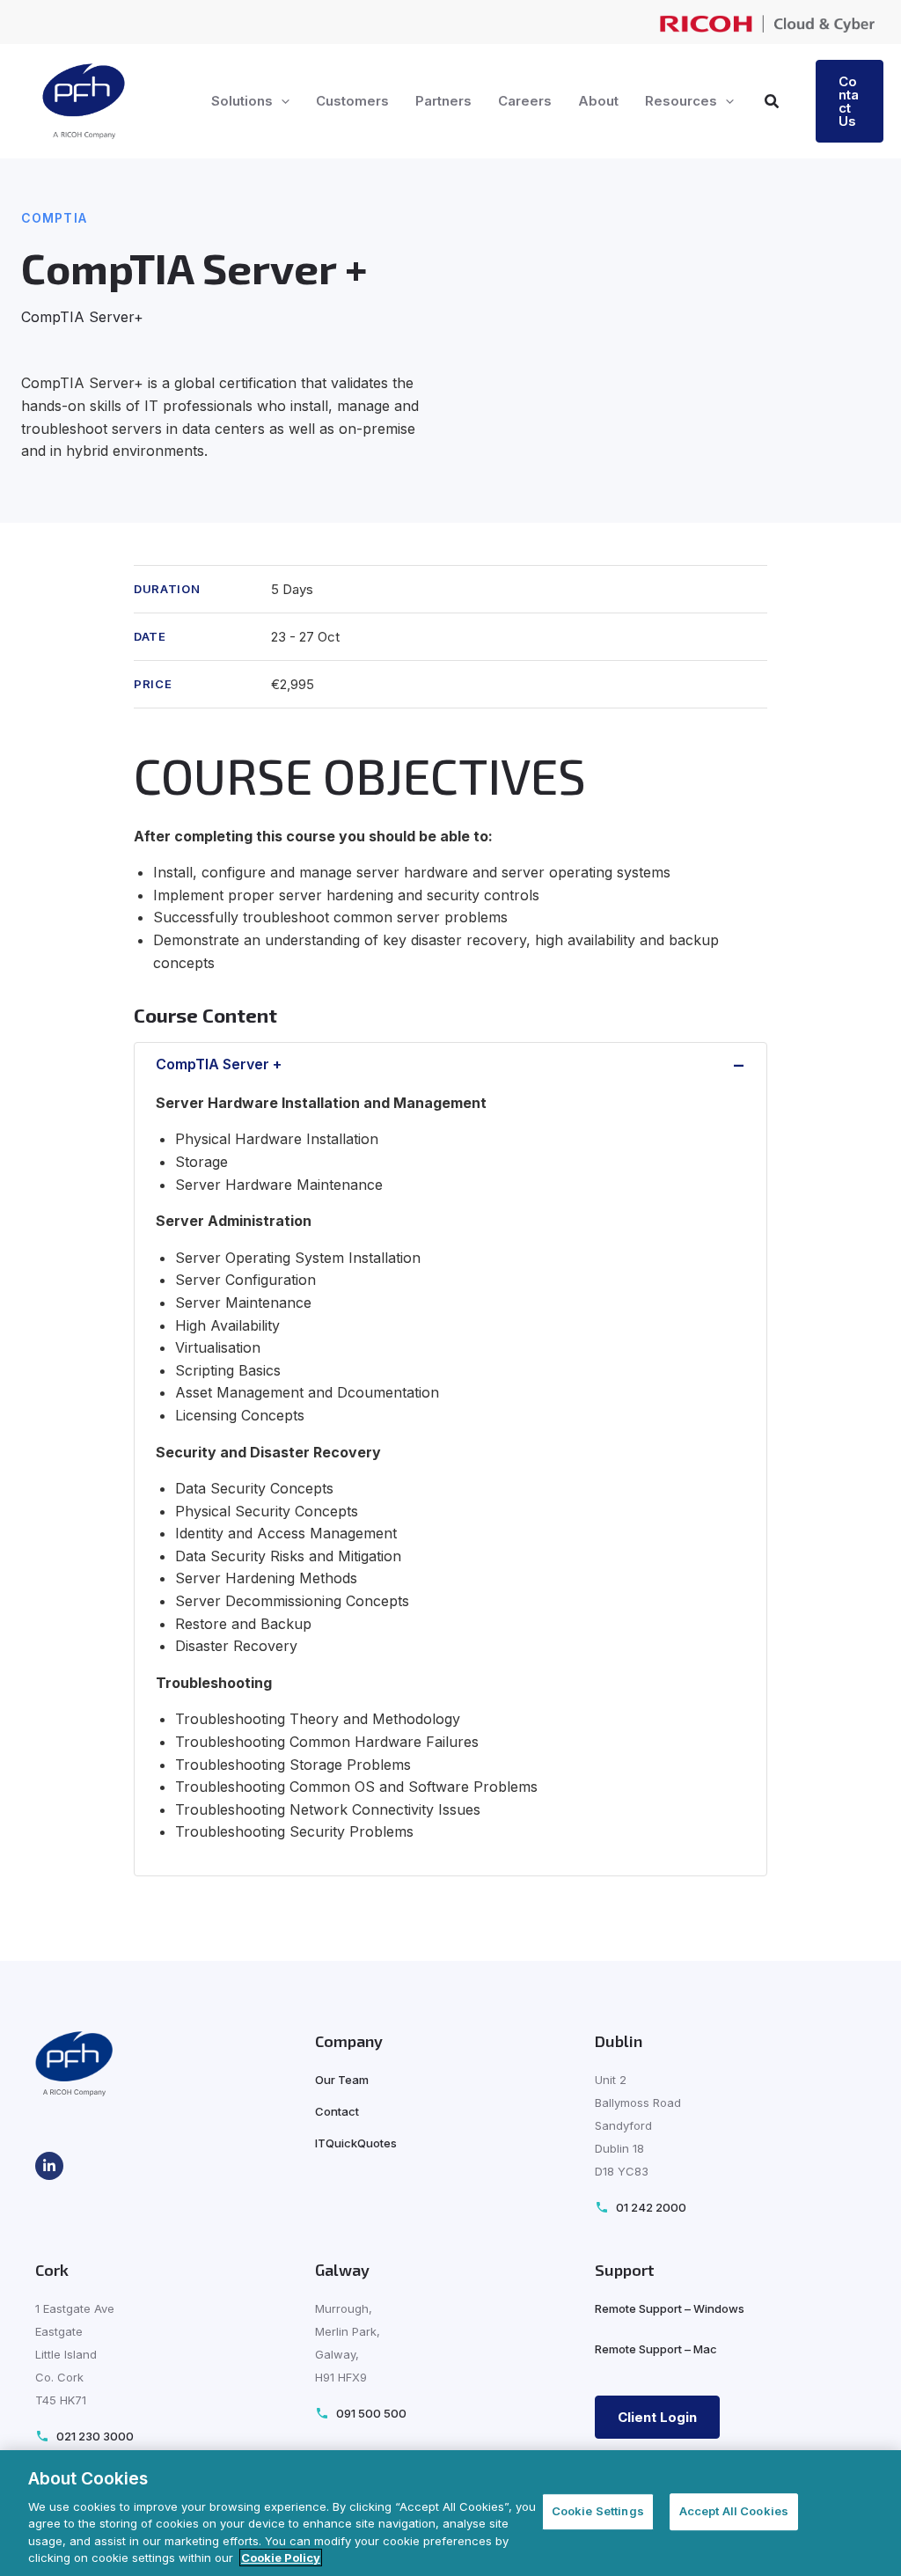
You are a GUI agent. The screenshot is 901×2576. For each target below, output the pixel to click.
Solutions (242, 101)
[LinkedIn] (49, 2166)
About (598, 101)
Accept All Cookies (734, 2512)
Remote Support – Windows (670, 2308)
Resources (681, 101)
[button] (281, 101)
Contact (337, 2111)
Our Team (342, 2080)
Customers (352, 101)
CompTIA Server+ (82, 317)
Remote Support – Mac (656, 2349)
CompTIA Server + (219, 1064)
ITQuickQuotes (356, 2143)
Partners (443, 101)
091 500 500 (371, 2414)
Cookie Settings (598, 2512)
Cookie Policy (281, 2558)
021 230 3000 (95, 2437)
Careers (525, 101)
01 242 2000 (651, 2208)
